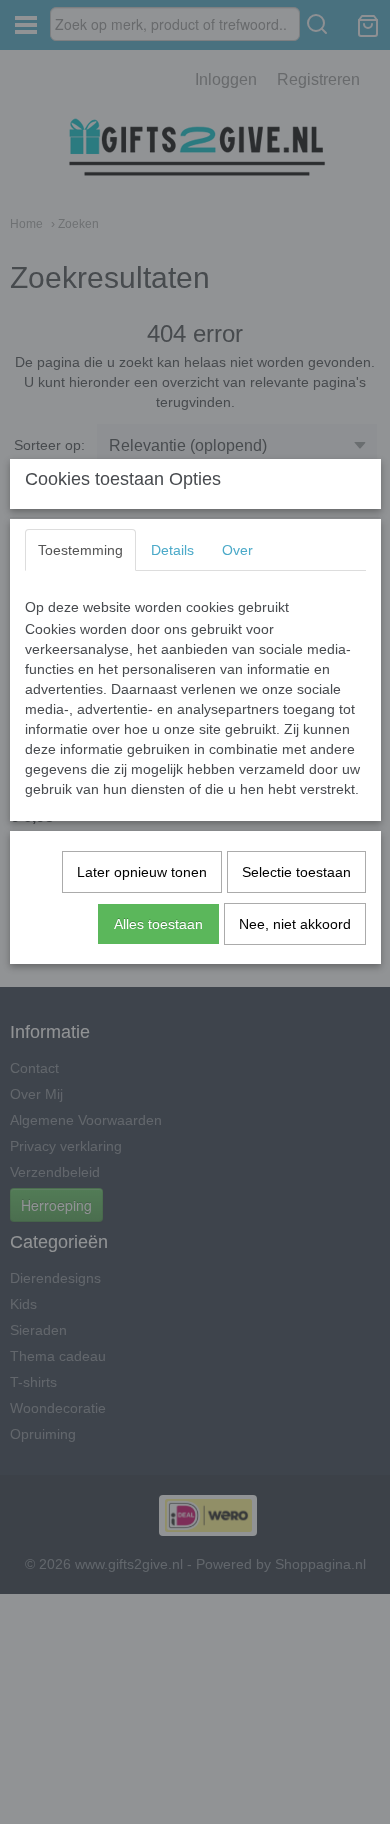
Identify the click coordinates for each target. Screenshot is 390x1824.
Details (172, 550)
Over (237, 550)
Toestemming (80, 550)
